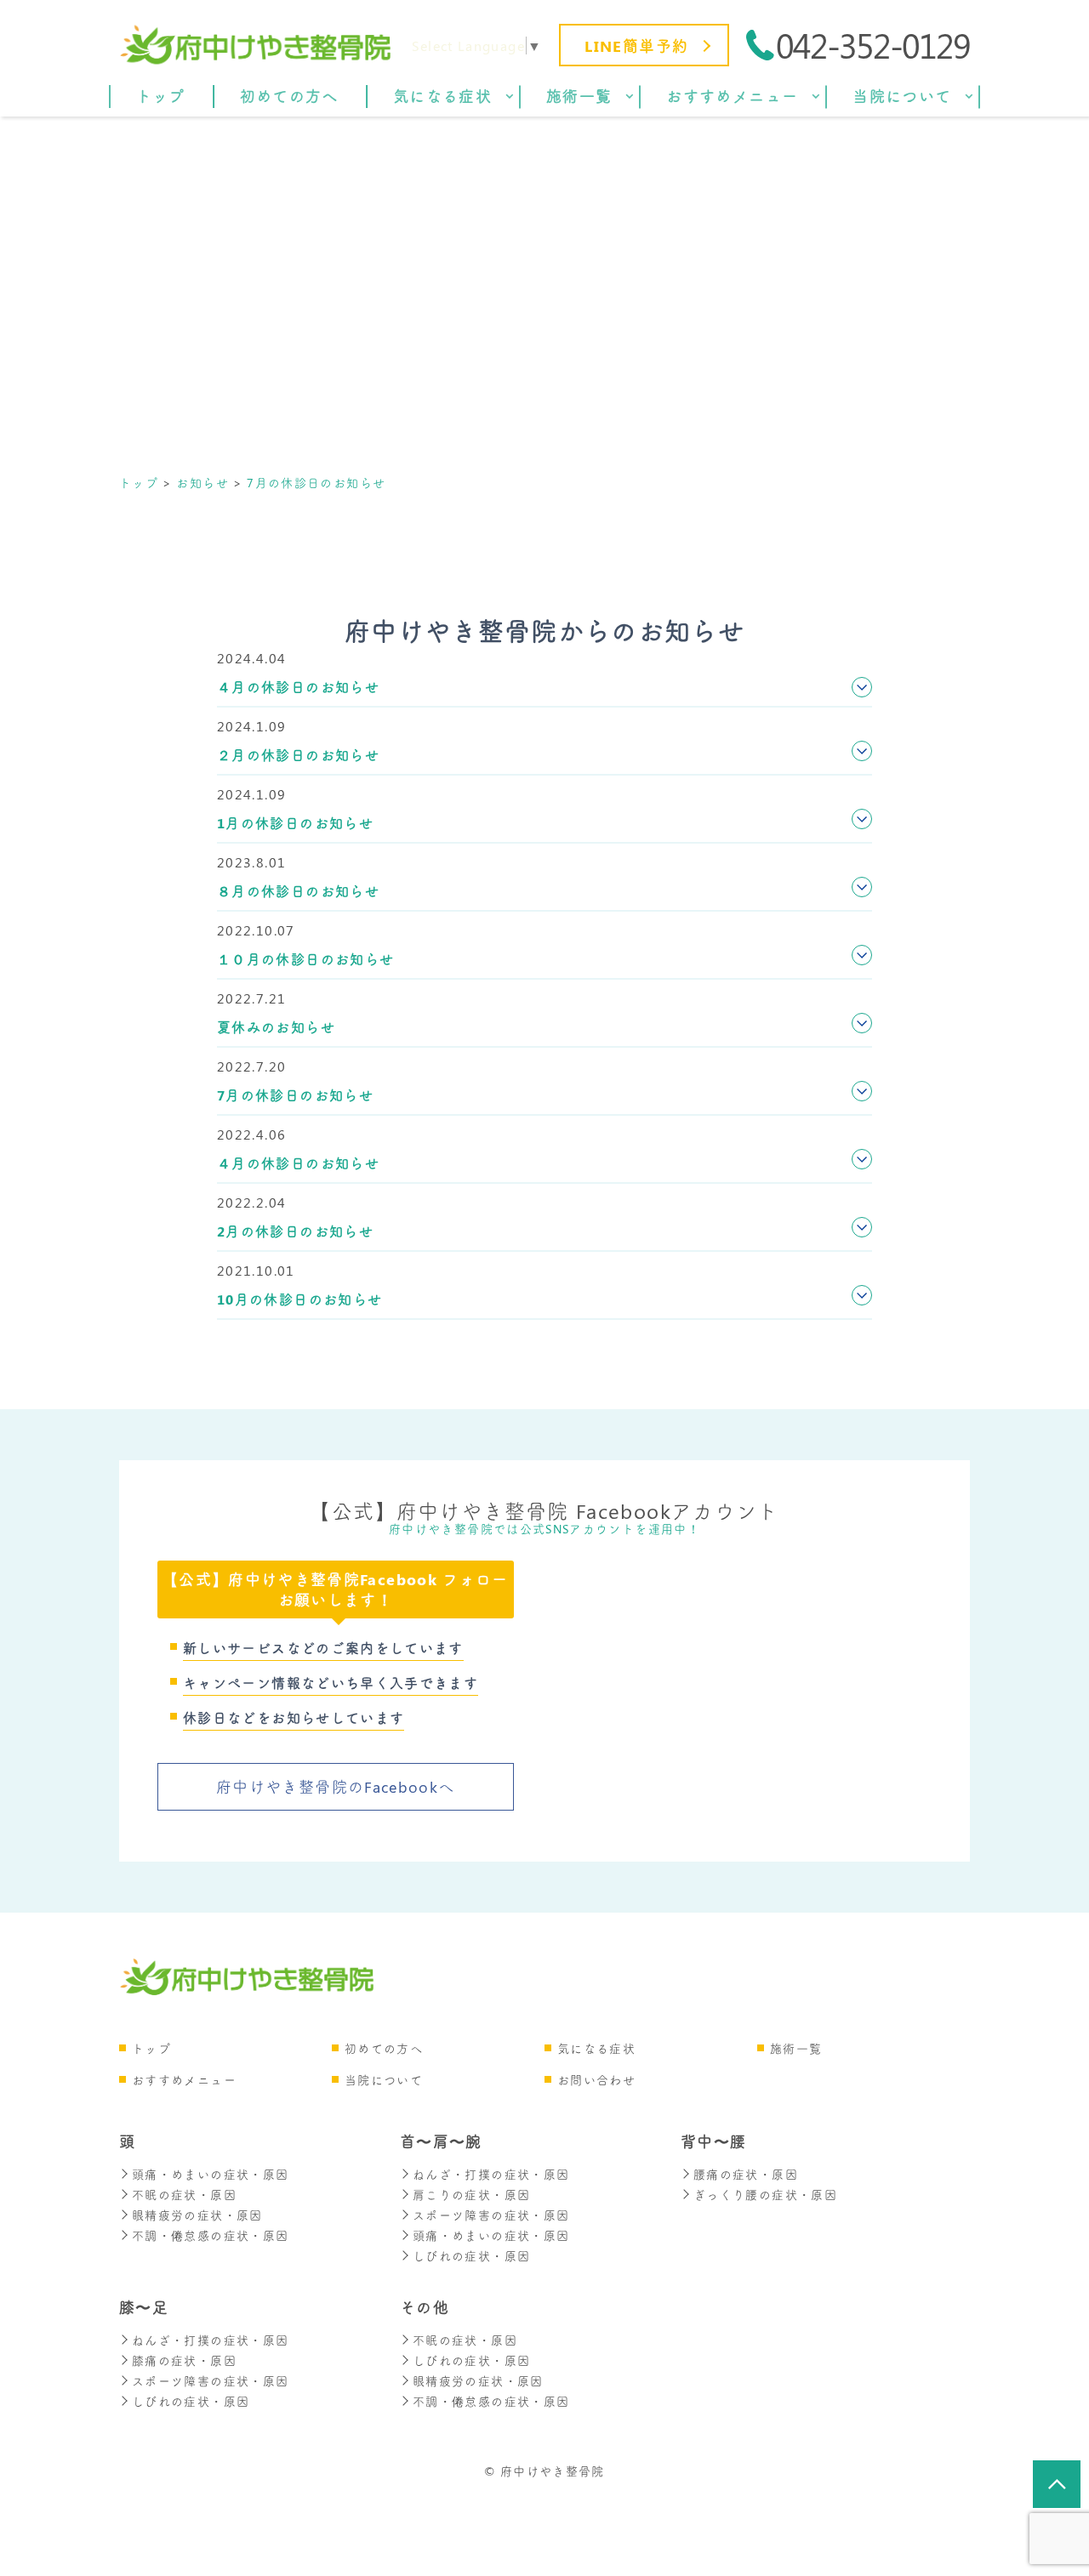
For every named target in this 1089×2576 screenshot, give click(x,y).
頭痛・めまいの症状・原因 (210, 2174)
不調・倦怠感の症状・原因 (210, 2235)
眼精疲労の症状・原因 (197, 2215)
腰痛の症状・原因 (746, 2174)
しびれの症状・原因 (471, 2256)
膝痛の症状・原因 (184, 2360)
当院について (384, 2080)
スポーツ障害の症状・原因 (491, 2215)
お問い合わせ (596, 2080)
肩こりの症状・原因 (471, 2195)
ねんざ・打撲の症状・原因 (491, 2174)
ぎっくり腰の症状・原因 (765, 2195)
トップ (151, 2048)
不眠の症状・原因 (184, 2195)
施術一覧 (796, 2048)
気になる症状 (596, 2048)
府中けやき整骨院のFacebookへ (335, 1787)
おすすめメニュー (184, 2080)
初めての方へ (384, 2048)
